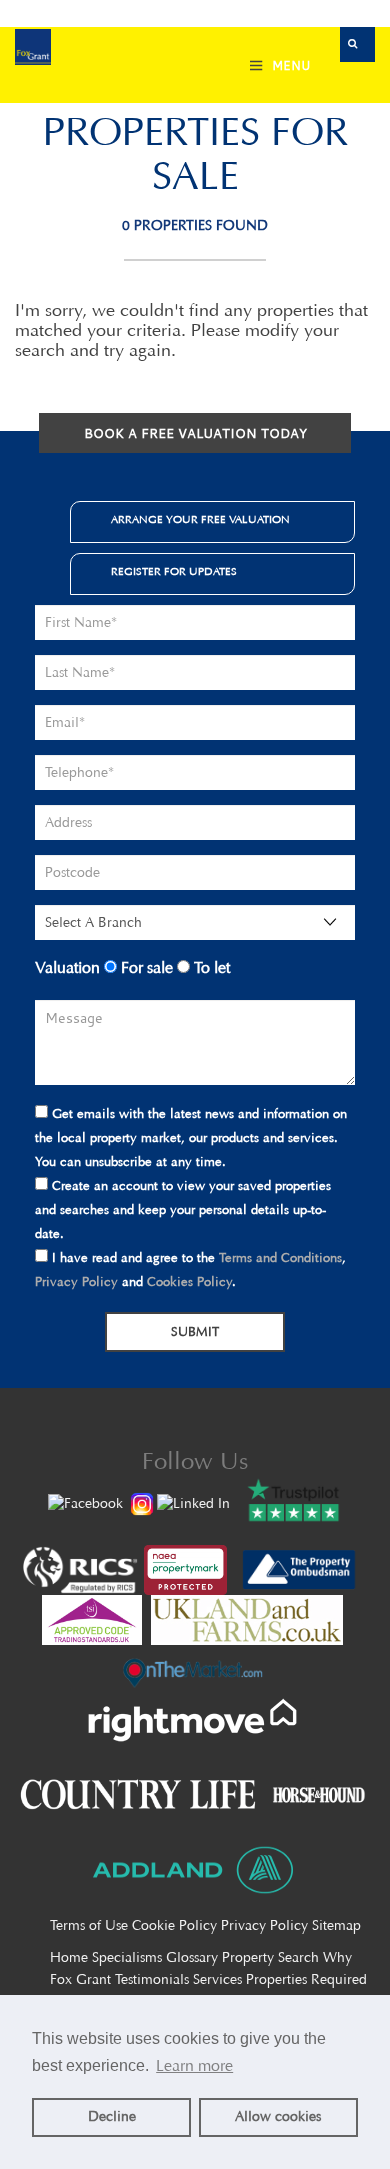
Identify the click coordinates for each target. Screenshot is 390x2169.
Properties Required (306, 1979)
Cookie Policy (174, 1925)
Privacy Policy (76, 1281)
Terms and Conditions (280, 1257)
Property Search (270, 1957)
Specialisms (127, 1957)
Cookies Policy (189, 1281)
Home (69, 1957)
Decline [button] (112, 2116)
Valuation (67, 967)
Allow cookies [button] (278, 2116)
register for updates (174, 571)
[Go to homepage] (33, 49)
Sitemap (336, 1925)
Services (217, 1979)
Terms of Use (89, 1925)
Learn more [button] (194, 2065)
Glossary (192, 1957)
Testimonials (152, 1979)
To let (210, 967)
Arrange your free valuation (200, 519)
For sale (145, 967)
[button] (357, 44)
